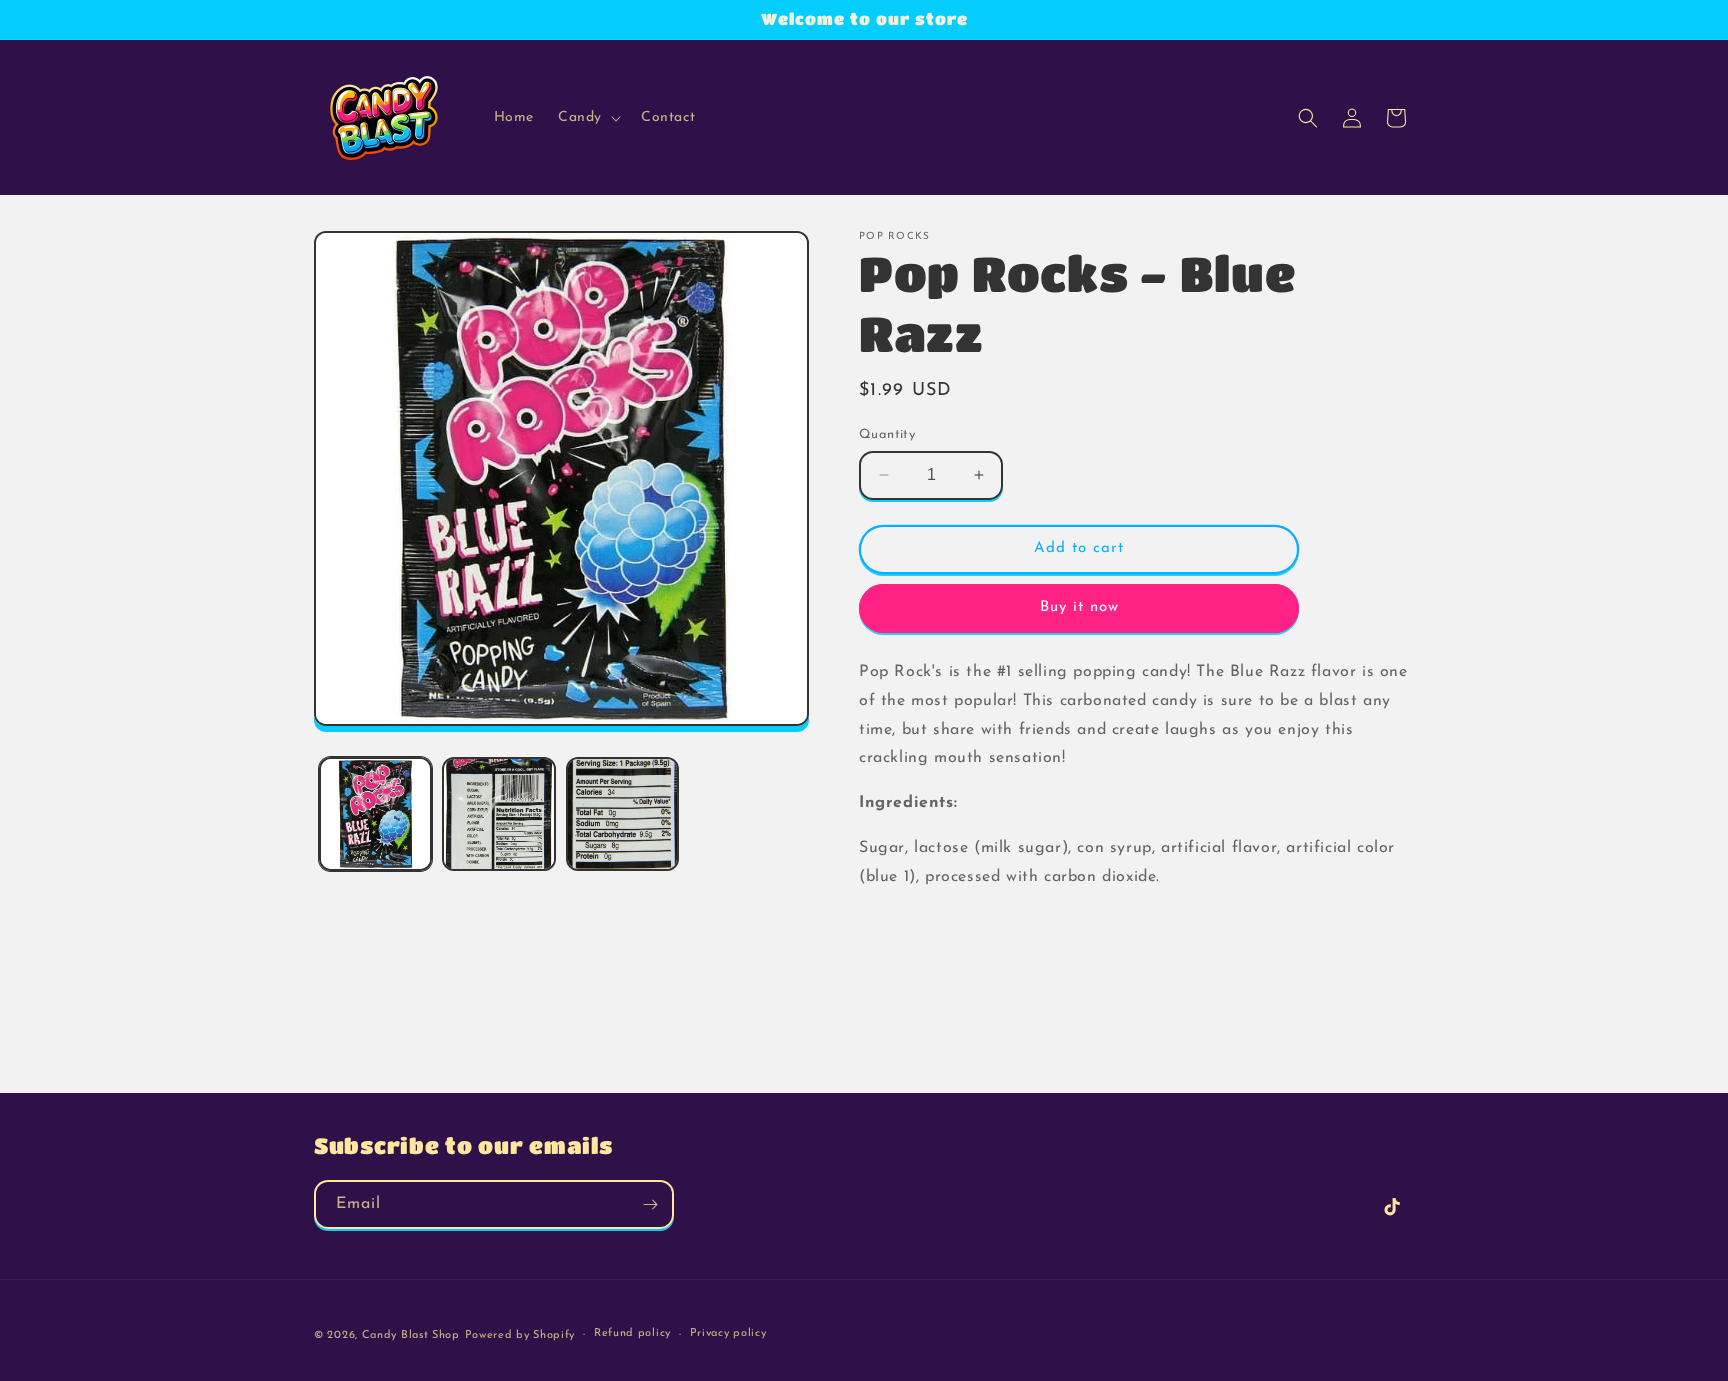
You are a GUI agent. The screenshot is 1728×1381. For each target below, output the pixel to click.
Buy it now (1079, 607)
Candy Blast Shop (411, 1335)
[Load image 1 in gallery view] (375, 813)
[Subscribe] (650, 1204)
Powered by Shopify (520, 1335)
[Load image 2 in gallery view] (498, 813)
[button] (587, 118)
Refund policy (632, 1333)
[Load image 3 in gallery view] (622, 813)
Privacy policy (728, 1333)
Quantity (887, 434)
